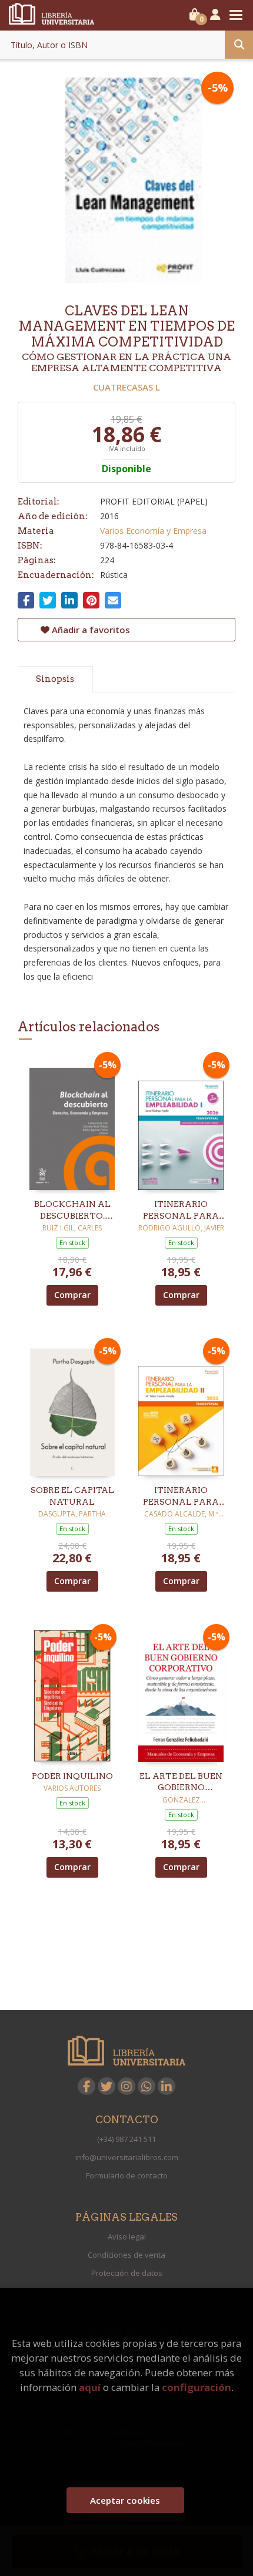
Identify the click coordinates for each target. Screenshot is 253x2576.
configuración (197, 2387)
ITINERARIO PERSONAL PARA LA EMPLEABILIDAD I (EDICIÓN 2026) (181, 1210)
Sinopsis (55, 679)
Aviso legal (127, 2237)
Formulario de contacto (127, 2175)
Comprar (72, 1295)
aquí (90, 2387)
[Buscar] (239, 45)
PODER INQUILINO (72, 1776)
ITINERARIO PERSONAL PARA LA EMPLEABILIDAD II (181, 1496)
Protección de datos (127, 2273)
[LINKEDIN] (167, 2086)
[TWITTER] (106, 2086)
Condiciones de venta (126, 2255)
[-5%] (72, 1123)
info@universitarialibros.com (127, 2157)
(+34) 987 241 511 (126, 2139)
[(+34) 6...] (147, 2086)
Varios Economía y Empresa (153, 531)
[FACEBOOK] (86, 2086)
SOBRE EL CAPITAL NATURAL (72, 1496)
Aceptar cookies (125, 2500)
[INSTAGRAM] (126, 2086)
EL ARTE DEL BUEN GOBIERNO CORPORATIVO (181, 1783)
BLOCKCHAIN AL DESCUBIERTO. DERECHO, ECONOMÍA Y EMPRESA (72, 1210)
